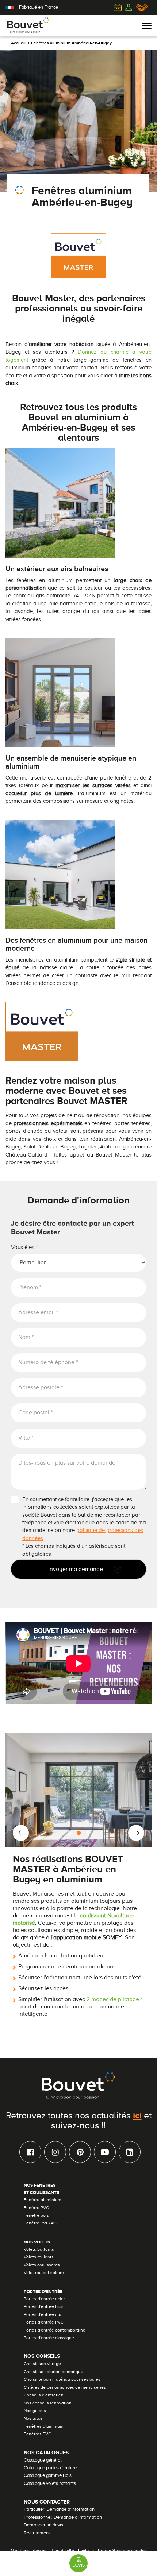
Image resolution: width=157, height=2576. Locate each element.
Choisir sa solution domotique (53, 2372)
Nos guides (35, 2411)
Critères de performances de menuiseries (65, 2387)
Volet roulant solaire (44, 2273)
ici (137, 2115)
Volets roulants (39, 2257)
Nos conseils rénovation (48, 2403)
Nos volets (37, 2242)
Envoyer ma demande (75, 1569)
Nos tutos (33, 2418)
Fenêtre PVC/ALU (41, 2223)
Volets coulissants (42, 2265)
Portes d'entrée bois (44, 2306)
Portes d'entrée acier (44, 2299)
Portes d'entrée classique (49, 2338)
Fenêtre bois (36, 2215)
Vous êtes (24, 1247)
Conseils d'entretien (44, 2395)
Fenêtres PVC (37, 2434)
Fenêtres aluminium (44, 2426)
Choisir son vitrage (42, 2364)
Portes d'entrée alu (43, 2314)
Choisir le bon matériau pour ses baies (62, 2379)
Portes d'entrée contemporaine (55, 2330)
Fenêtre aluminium (43, 2200)
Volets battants (39, 2249)
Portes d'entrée (43, 2292)
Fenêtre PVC (36, 2208)
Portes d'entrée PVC (44, 2322)
